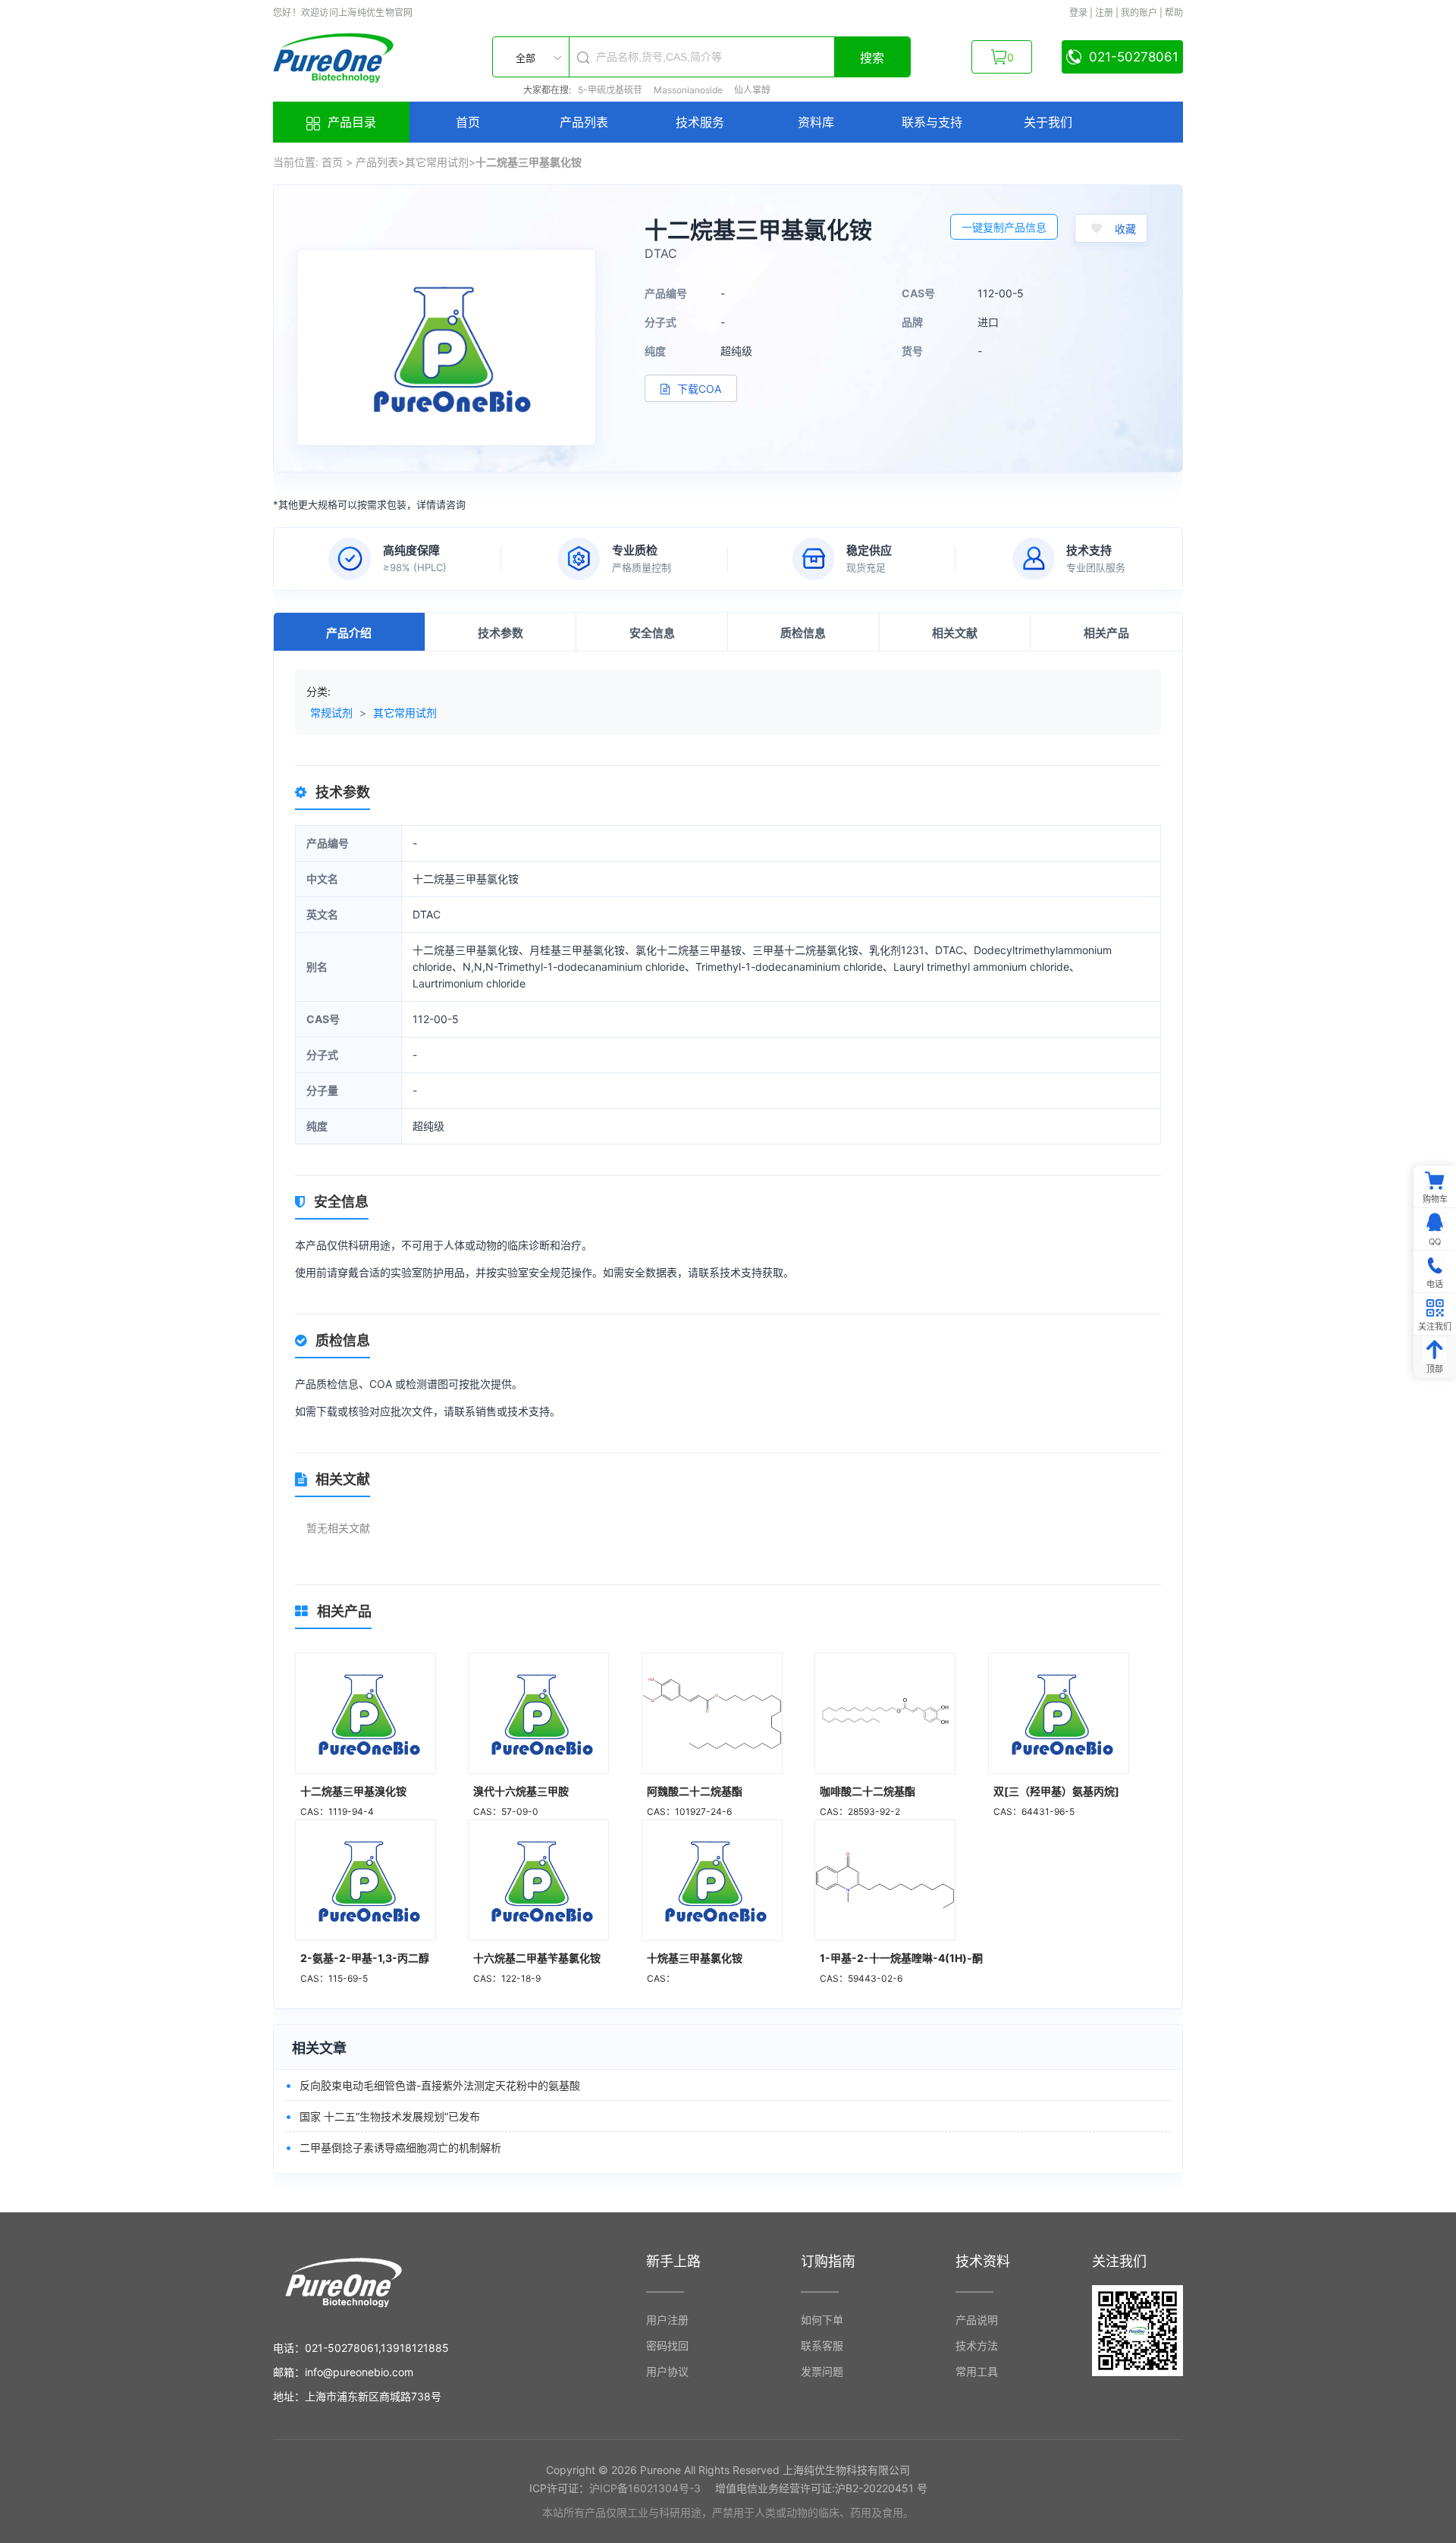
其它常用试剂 (437, 162)
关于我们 (1048, 122)
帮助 (1174, 13)
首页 (468, 122)
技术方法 (977, 2345)
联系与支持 (932, 122)
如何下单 (822, 2320)
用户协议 (667, 2371)
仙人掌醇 (752, 90)
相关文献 (955, 633)
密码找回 (667, 2345)
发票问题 (822, 2371)
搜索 (872, 58)
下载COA (698, 389)
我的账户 (1139, 13)
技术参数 (500, 633)
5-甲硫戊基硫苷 (610, 90)
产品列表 (584, 122)
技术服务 (700, 122)
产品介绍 (349, 633)
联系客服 (822, 2345)
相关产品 (1106, 633)
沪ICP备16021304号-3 (645, 2488)
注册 (1104, 13)
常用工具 (977, 2371)
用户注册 (667, 2320)
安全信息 (652, 633)
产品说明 (977, 2320)
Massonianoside (689, 90)
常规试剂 (331, 713)
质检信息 (803, 633)
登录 (1078, 13)
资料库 (816, 122)
